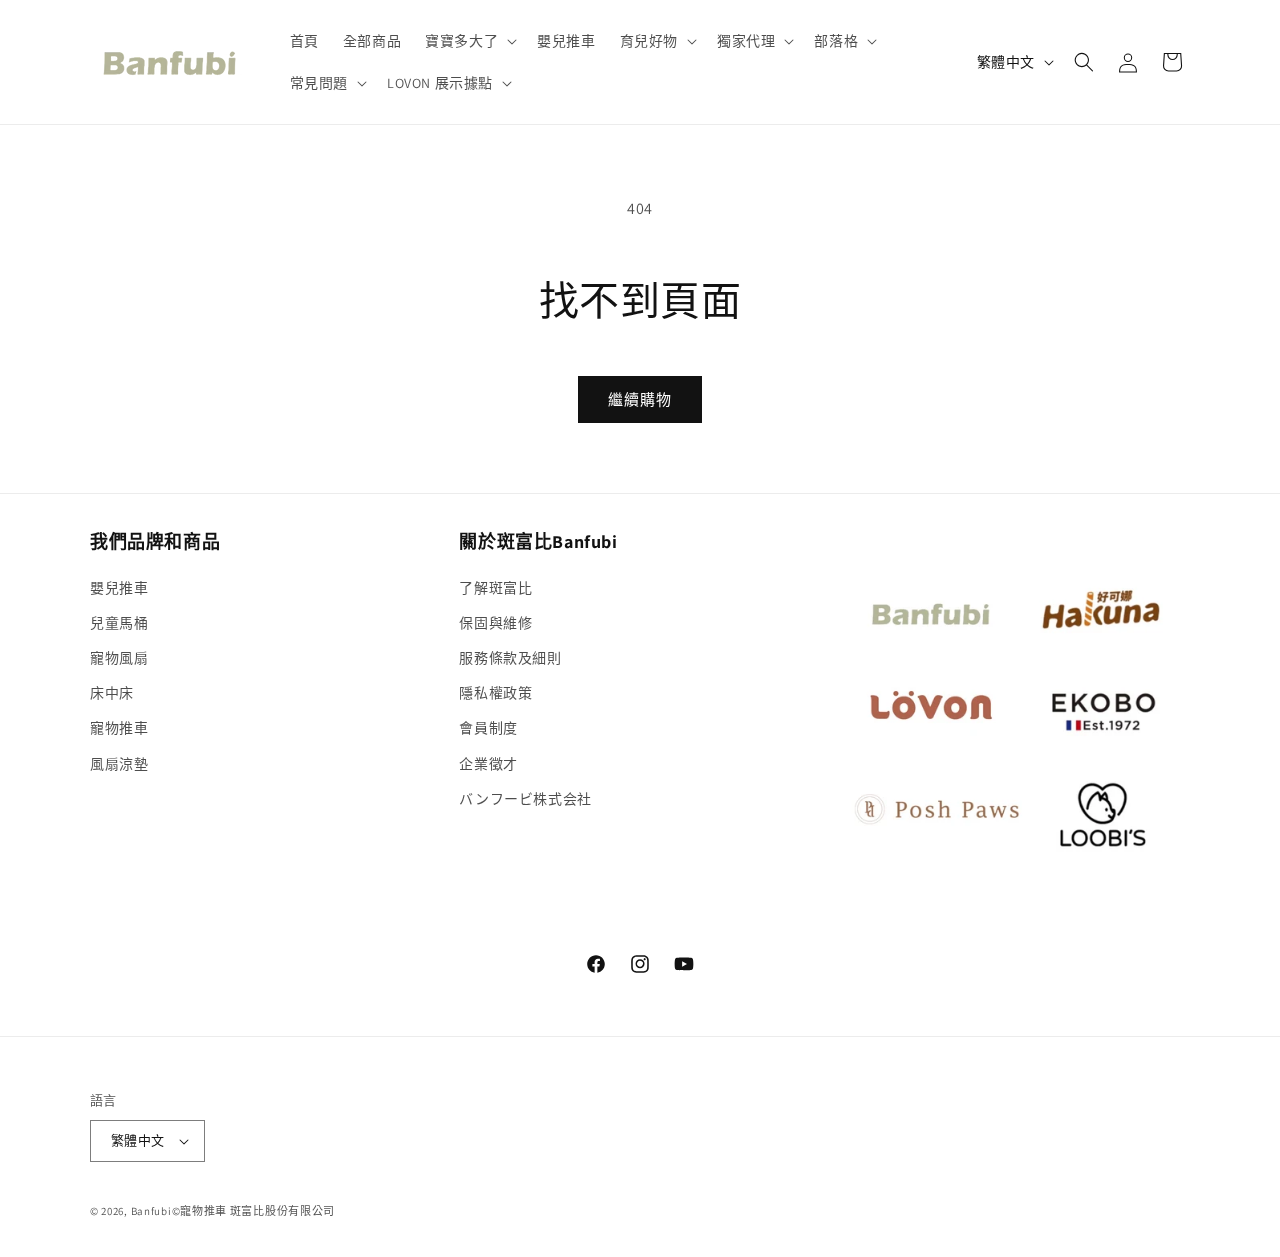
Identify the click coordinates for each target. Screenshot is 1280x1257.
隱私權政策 (495, 693)
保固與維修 (495, 623)
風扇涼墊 (119, 764)
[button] (469, 41)
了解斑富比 (495, 588)
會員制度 (488, 728)
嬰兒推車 (119, 588)
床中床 (112, 693)
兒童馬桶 (119, 623)
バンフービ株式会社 (525, 799)
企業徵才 (488, 764)
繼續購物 (640, 399)
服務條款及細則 (510, 658)
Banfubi (151, 1211)
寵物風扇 (119, 658)
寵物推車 (119, 728)
